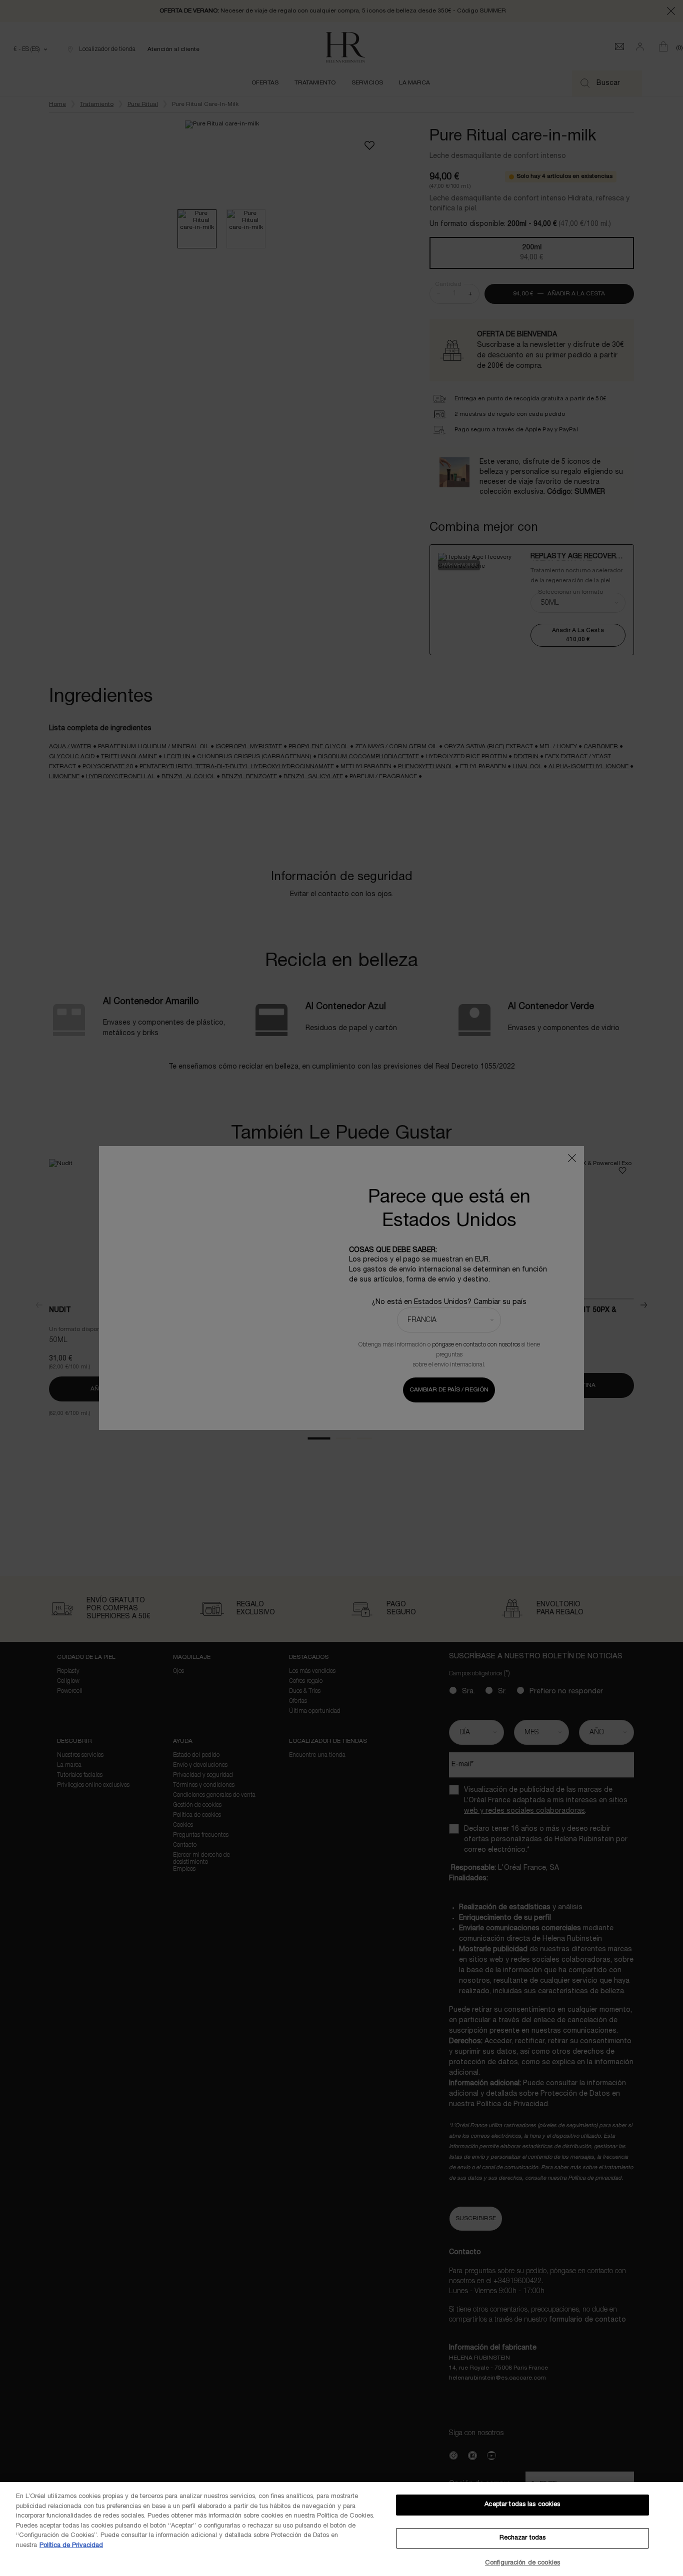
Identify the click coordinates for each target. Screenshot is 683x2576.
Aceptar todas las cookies (522, 2505)
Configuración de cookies (522, 2563)
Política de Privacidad (71, 2546)
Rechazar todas (523, 2538)
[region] (341, 2529)
